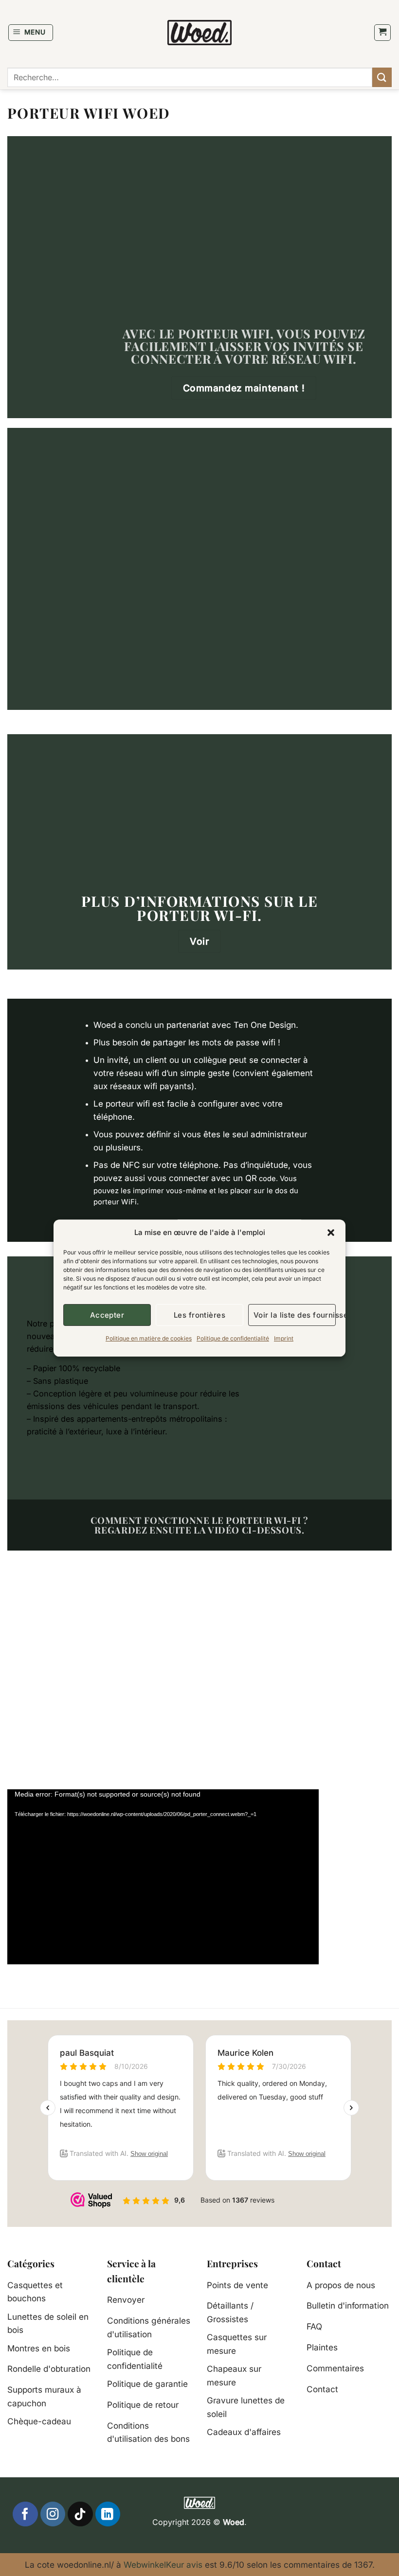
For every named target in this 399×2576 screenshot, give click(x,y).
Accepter (107, 1315)
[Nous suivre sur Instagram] (53, 2514)
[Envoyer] (382, 77)
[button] (331, 1233)
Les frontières (199, 1315)
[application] (163, 1877)
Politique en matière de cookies (149, 1338)
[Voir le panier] (382, 33)
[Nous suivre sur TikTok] (80, 2514)
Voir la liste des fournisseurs (295, 1315)
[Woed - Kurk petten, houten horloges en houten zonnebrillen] (200, 32)
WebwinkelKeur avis (163, 2565)
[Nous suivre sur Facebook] (25, 2514)
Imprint (284, 1338)
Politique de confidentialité (233, 1338)
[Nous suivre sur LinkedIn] (108, 2514)
